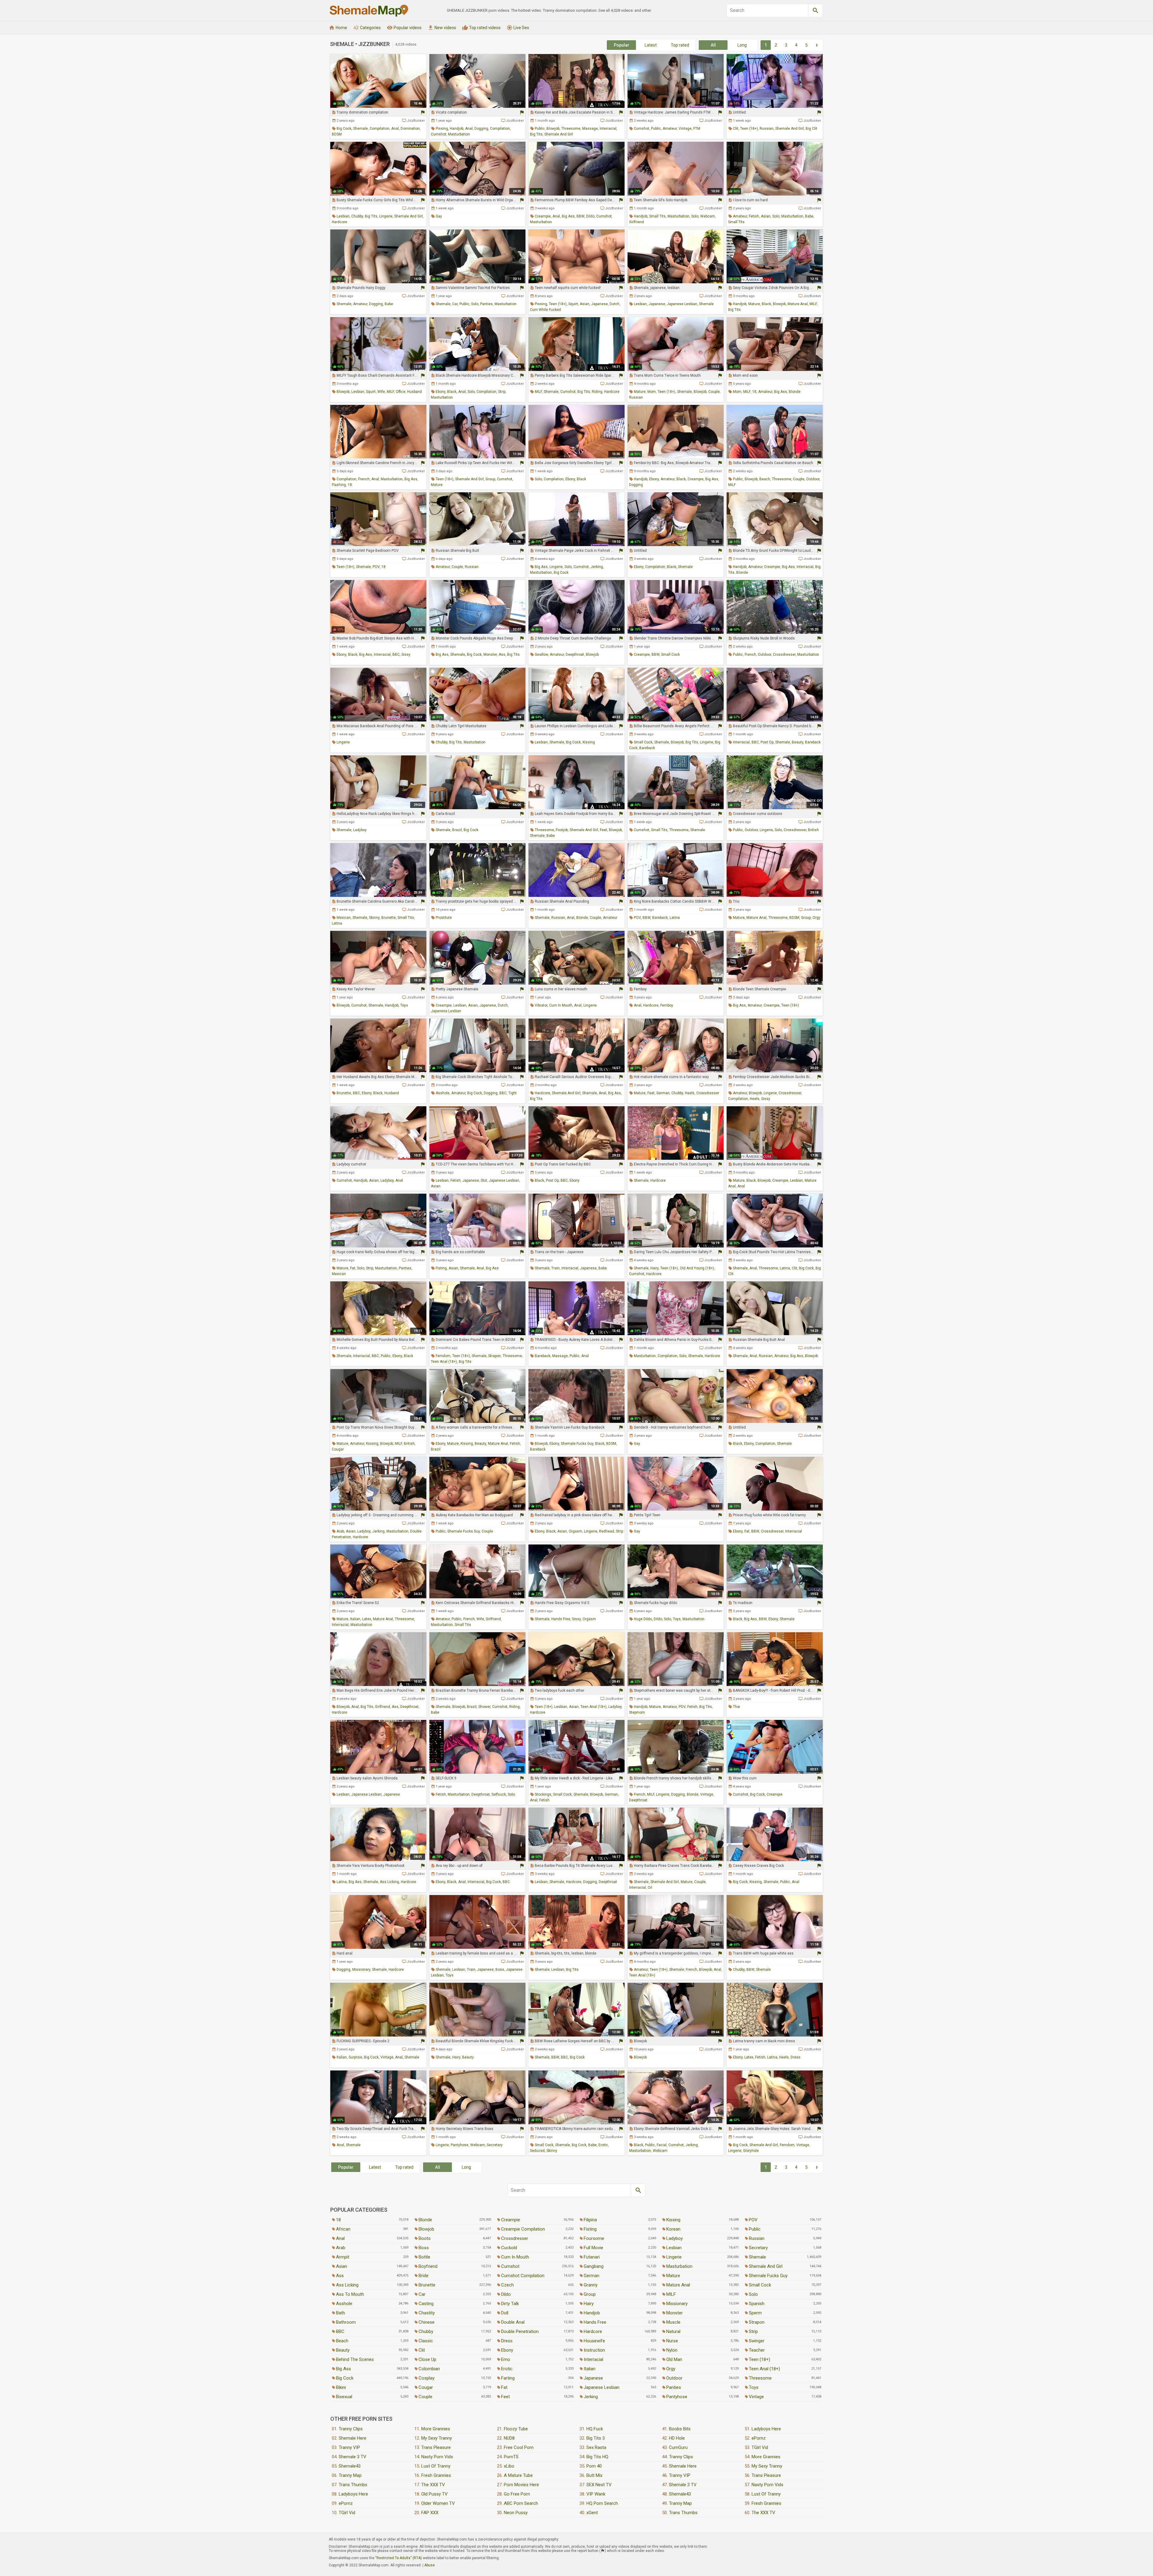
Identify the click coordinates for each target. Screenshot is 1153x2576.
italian (355, 1619)
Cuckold (509, 2248)
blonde (795, 392)
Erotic (507, 2369)
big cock (344, 129)
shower (484, 1707)
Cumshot (510, 2266)
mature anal (798, 304)
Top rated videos (481, 28)
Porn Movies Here (521, 2485)
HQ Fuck (595, 2429)
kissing (589, 742)
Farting (508, 2378)
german (663, 1093)
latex (367, 1619)
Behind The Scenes (355, 2359)
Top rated (680, 45)
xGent (592, 2513)
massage (590, 129)
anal (395, 129)
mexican (344, 918)
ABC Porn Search (521, 2503)
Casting (426, 2304)
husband (415, 392)
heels (690, 1093)
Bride (424, 2276)
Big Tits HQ (597, 2457)
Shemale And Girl (766, 2266)
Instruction (594, 2350)
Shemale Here (353, 2438)
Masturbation (679, 2266)
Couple (425, 2397)
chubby (357, 216)
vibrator (541, 1005)
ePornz (346, 2503)
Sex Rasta (596, 2447)
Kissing (673, 2220)
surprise (355, 2057)
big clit (811, 129)
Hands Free (595, 2322)
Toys (754, 2387)
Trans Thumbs (353, 2485)
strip (502, 392)
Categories (367, 28)
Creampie (511, 2220)
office (401, 392)
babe (809, 216)
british (813, 830)
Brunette (427, 2285)
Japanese (593, 2378)
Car (422, 2294)
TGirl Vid (347, 2513)
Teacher (757, 2350)
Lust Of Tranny (436, 2466)
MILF (813, 304)
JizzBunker (416, 121)
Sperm (755, 2313)
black (766, 304)
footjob (562, 830)
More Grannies (436, 2429)
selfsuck (499, 1794)
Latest (651, 45)
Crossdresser (515, 2238)
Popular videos (404, 28)
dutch (614, 304)
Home (338, 28)
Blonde (425, 2220)
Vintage (756, 2397)
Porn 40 (594, 2466)
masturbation (459, 134)
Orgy (671, 2369)
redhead (607, 1531)
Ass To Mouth (350, 2294)
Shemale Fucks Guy (768, 2276)
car (455, 304)
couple (714, 392)
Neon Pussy (516, 2513)
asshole (443, 1093)
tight (513, 1093)
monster (490, 655)
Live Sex (518, 28)
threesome (571, 129)
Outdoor (674, 2378)
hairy (654, 1268)
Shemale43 (350, 2466)
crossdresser (784, 655)
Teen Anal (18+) (764, 2369)
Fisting (590, 2229)
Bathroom (346, 2322)
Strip (753, 2331)
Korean (673, 2229)
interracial (608, 129)
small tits (657, 216)
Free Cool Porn (519, 2447)
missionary (361, 1970)
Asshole (344, 2304)
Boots (425, 2238)
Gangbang (594, 2266)
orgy (816, 918)
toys (404, 1005)
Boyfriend (428, 2266)
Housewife (594, 2341)
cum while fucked (545, 310)
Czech (507, 2285)
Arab (341, 2248)
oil (650, 1888)
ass (502, 655)
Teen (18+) (760, 2359)
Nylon (672, 2350)
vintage (685, 129)
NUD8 (509, 2438)
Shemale (757, 2257)
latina (337, 923)
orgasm (575, 1531)
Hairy (589, 2304)
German (592, 2276)
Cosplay (427, 2378)
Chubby (426, 2331)
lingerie (386, 216)
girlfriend (637, 222)
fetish (754, 216)
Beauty (343, 2350)
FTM (697, 129)
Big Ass (343, 2369)
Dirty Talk (510, 2304)
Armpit (343, 2257)
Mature (673, 2276)
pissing (442, 129)
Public (755, 2229)
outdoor (813, 479)
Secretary (758, 2248)
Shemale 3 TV (353, 2457)
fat (353, 1268)
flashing (339, 485)
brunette (389, 918)
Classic (426, 2341)
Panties (674, 2387)
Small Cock (760, 2285)
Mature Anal (678, 2285)
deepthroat (575, 655)
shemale (360, 129)
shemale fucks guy (577, 1444)
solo (695, 216)
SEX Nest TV (599, 2485)
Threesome (760, 2378)
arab (340, 1531)
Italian (590, 2369)
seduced (537, 2151)
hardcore (339, 222)
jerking (597, 567)
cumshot (439, 134)
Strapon (757, 2322)
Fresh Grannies (436, 2475)
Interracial (593, 2359)
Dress (507, 2341)
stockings (543, 1794)
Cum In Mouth (515, 2257)
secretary (495, 2145)
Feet (505, 2397)
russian (767, 129)
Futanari (592, 2257)
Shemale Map (369, 11)
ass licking (389, 1882)
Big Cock (345, 2378)
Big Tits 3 (596, 2438)
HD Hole (677, 2438)
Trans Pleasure (436, 2447)
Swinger (757, 2341)
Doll (505, 2313)
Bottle (424, 2257)
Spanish (757, 2304)
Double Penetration (520, 2331)
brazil (457, 830)
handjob (457, 129)
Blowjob (426, 2229)
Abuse (430, 2565)
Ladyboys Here (353, 2494)
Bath (340, 2313)
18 (754, 392)
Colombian (429, 2369)
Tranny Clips (351, 2429)
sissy (406, 655)
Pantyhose (677, 2397)
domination (410, 129)
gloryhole (751, 2151)
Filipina (590, 2220)
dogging (481, 129)
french (364, 479)
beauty (797, 742)
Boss (424, 2248)
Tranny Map (350, 2475)
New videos (442, 28)
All (713, 45)
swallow (541, 655)
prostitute (444, 918)
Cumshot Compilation (523, 2276)
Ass (340, 2276)
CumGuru (678, 2447)
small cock (670, 655)
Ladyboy (675, 2238)
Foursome (594, 2238)
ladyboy (360, 830)
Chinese (427, 2322)
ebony (440, 392)
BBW (580, 216)
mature (754, 304)
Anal (340, 2238)
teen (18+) (749, 129)
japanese (599, 304)
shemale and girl (559, 134)
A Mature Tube (518, 2475)
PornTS (511, 2457)
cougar (338, 1449)
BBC (396, 655)
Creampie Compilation (523, 2229)
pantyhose (460, 2145)
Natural (673, 2331)
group (490, 479)
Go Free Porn (517, 2494)
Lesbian (674, 2248)
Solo (753, 2294)
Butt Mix (594, 2475)
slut (484, 1180)
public (540, 129)
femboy (667, 1005)
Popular (622, 45)
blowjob (553, 129)
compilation (380, 129)
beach (765, 479)
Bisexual (344, 2397)
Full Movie (593, 2248)
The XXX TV (433, 2485)
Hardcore (593, 2331)
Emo (506, 2359)
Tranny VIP (349, 2447)
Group (590, 2294)
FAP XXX (430, 2513)
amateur (670, 129)
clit (736, 129)
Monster (675, 2313)
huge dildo (643, 1619)
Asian (342, 2266)
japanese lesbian (682, 304)
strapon (495, 1356)
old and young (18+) (697, 1268)
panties (486, 304)
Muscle (673, 2322)
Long (742, 45)
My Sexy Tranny (437, 2438)
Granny (591, 2285)
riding (597, 392)
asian (766, 216)
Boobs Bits (680, 2429)
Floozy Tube (516, 2429)
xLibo (509, 2466)
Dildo (506, 2294)
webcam (708, 216)
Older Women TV (438, 2503)
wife (381, 392)
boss (500, 1970)
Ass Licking (347, 2285)
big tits (536, 134)
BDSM (337, 134)
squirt (573, 304)
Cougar (426, 2387)
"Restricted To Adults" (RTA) (399, 2558)
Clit (422, 2350)
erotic (603, 2145)
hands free (561, 1619)
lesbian (343, 216)
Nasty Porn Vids (437, 2457)
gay (439, 216)
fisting (441, 1268)
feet (604, 830)
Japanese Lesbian (602, 2387)
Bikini (341, 2387)
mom (652, 392)
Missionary (677, 2304)
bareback (647, 748)
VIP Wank (596, 2494)
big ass (568, 216)
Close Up (427, 2359)
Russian (757, 2238)
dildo (590, 216)
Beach (342, 2341)
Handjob (592, 2313)
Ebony (507, 2350)
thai (737, 1707)
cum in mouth (561, 1005)
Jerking (591, 2397)
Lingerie (674, 2257)
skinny (374, 918)
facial (662, 2145)
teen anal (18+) (444, 1362)
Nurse (672, 2341)
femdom (443, 1356)
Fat (504, 2387)
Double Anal (513, 2322)
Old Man (674, 2359)
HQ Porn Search (602, 2503)
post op (767, 742)
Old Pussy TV (434, 2494)
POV (376, 567)
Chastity (427, 2313)
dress (796, 2057)
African (343, 2229)
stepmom (637, 1712)
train (555, 1268)
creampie (543, 216)
